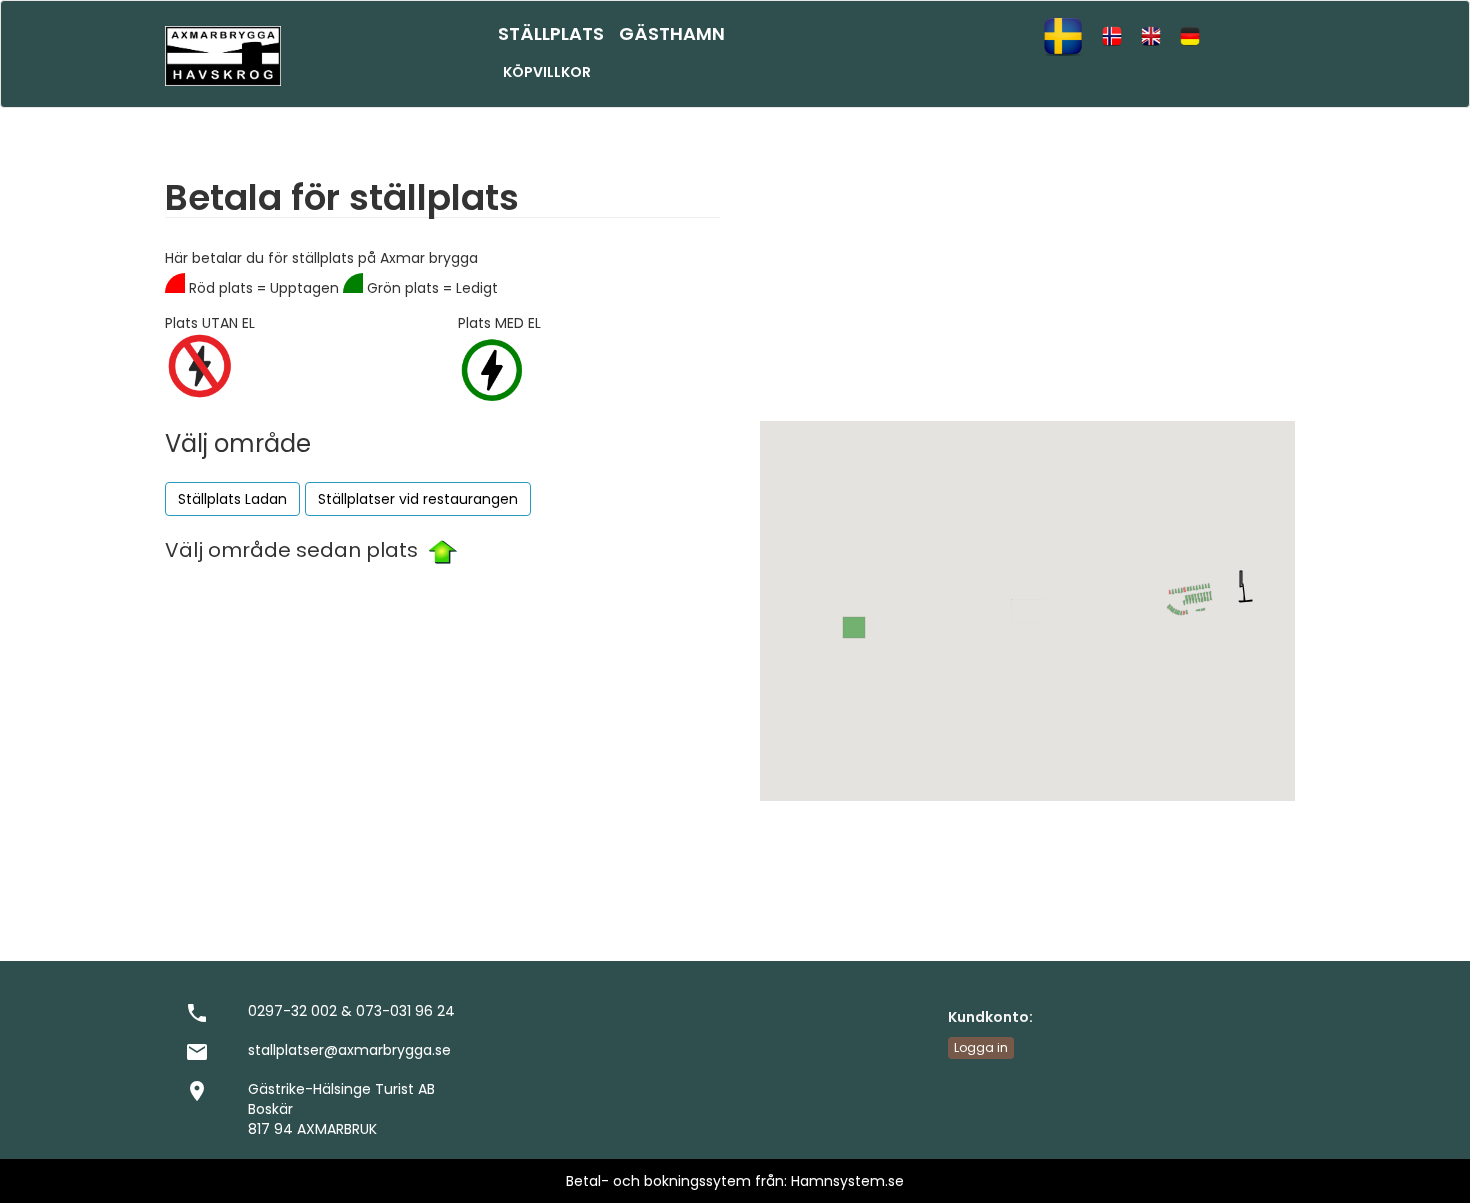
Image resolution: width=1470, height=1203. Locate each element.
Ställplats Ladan (232, 499)
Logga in (981, 1047)
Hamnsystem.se (847, 1181)
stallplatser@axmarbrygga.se (349, 1050)
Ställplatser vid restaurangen (418, 499)
